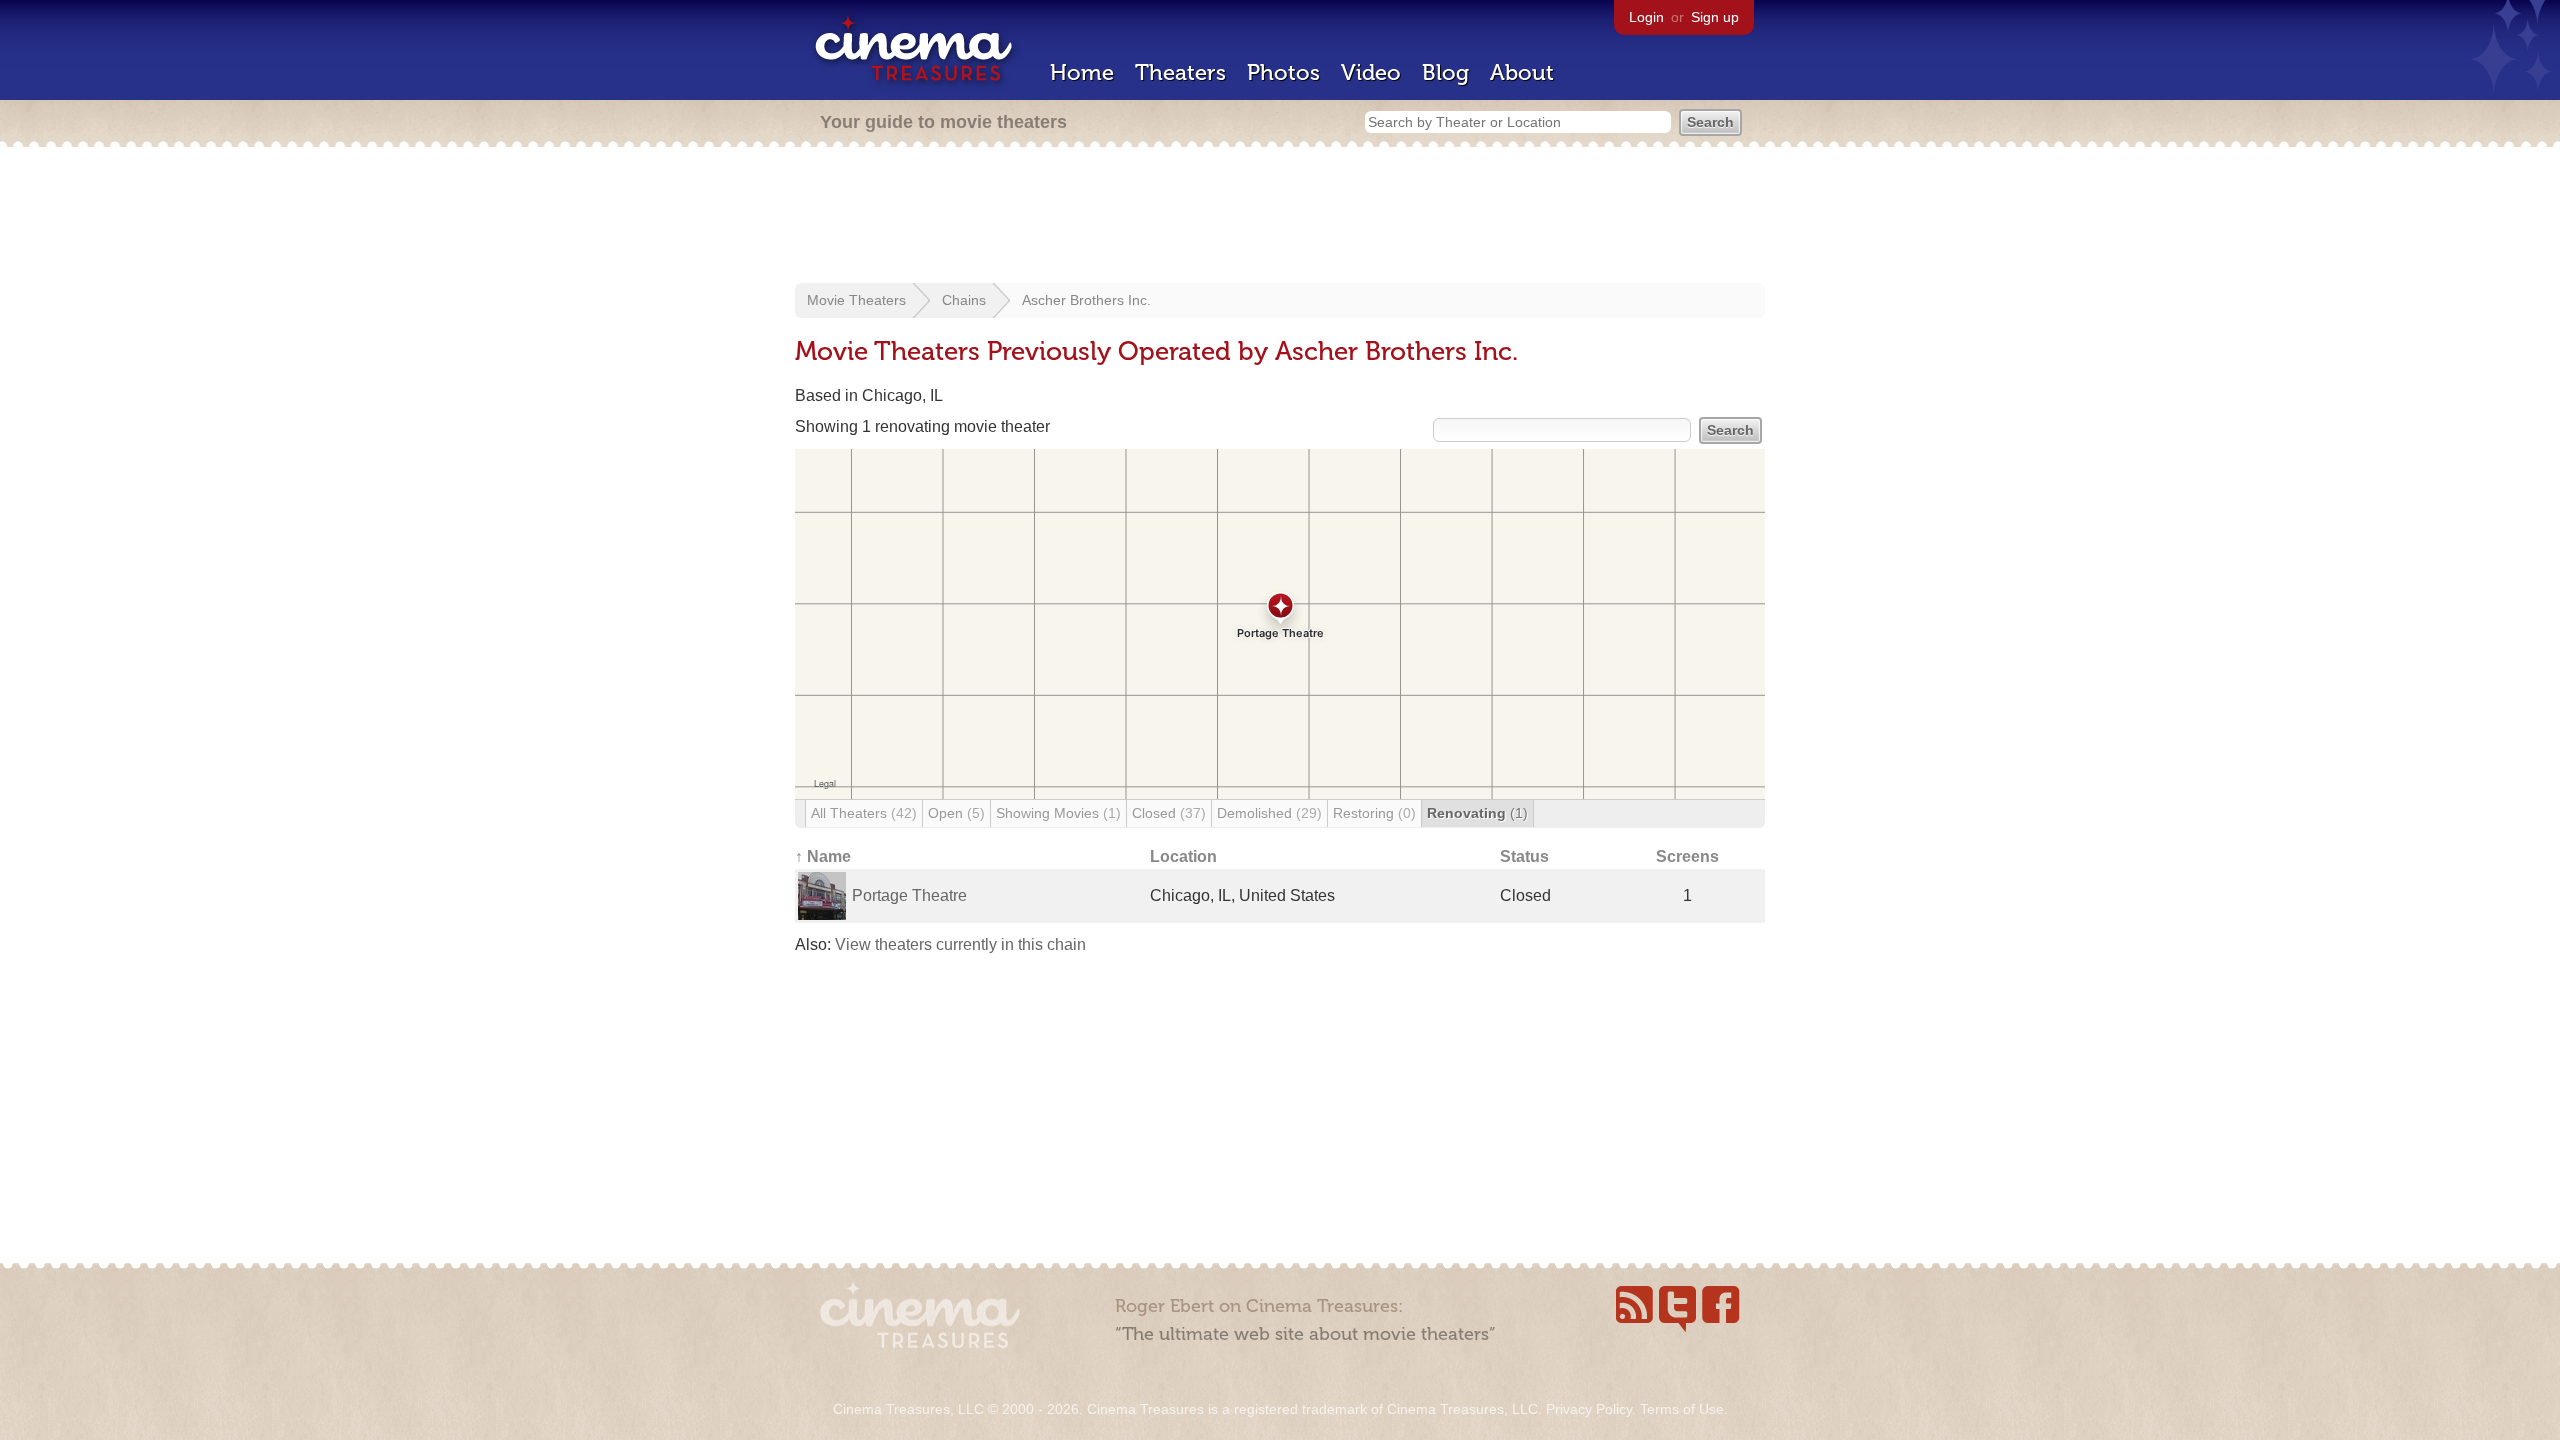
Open (956, 813)
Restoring (1374, 813)
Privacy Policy (1589, 1409)
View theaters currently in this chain (960, 944)
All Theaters (864, 813)
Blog (1445, 72)
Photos (1283, 72)
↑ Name (823, 856)
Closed (1169, 813)
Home (1082, 72)
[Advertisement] (1280, 217)
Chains (964, 300)
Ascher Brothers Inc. (1086, 300)
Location (1183, 856)
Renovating (1477, 813)
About (1522, 72)
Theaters (1180, 72)
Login (1646, 17)
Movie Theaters (856, 300)
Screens (1687, 856)
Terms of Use (1682, 1409)
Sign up (1715, 17)
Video (1371, 72)
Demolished (1269, 813)
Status (1524, 856)
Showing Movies (1058, 813)
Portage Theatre (909, 895)
